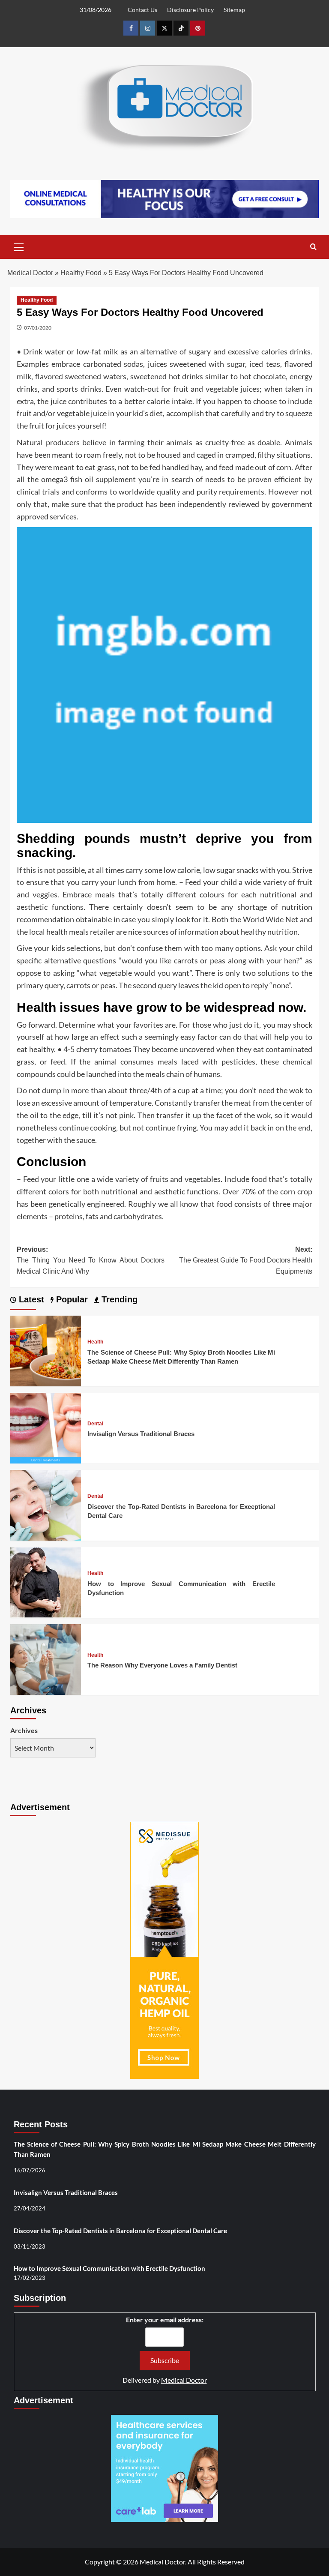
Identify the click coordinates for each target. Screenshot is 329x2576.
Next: (246, 1260)
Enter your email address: (165, 2320)
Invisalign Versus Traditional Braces (141, 1434)
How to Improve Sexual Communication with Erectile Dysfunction (109, 2268)
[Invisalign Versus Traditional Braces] (46, 1427)
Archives (24, 1730)
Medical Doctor (30, 273)
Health (95, 1342)
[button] (19, 246)
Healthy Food (81, 273)
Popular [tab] (71, 1299)
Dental (95, 1424)
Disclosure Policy (190, 10)
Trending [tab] (118, 1299)
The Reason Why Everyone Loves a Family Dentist (162, 1665)
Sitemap (234, 10)
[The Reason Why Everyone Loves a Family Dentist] (46, 1659)
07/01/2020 (38, 328)
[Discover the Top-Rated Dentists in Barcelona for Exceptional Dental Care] (46, 1504)
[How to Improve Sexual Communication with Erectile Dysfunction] (46, 1582)
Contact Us (142, 10)
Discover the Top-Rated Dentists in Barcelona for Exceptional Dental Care (120, 2231)
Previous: (91, 1260)
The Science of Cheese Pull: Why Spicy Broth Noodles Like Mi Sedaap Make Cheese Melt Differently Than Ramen (165, 2149)
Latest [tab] (30, 1299)
